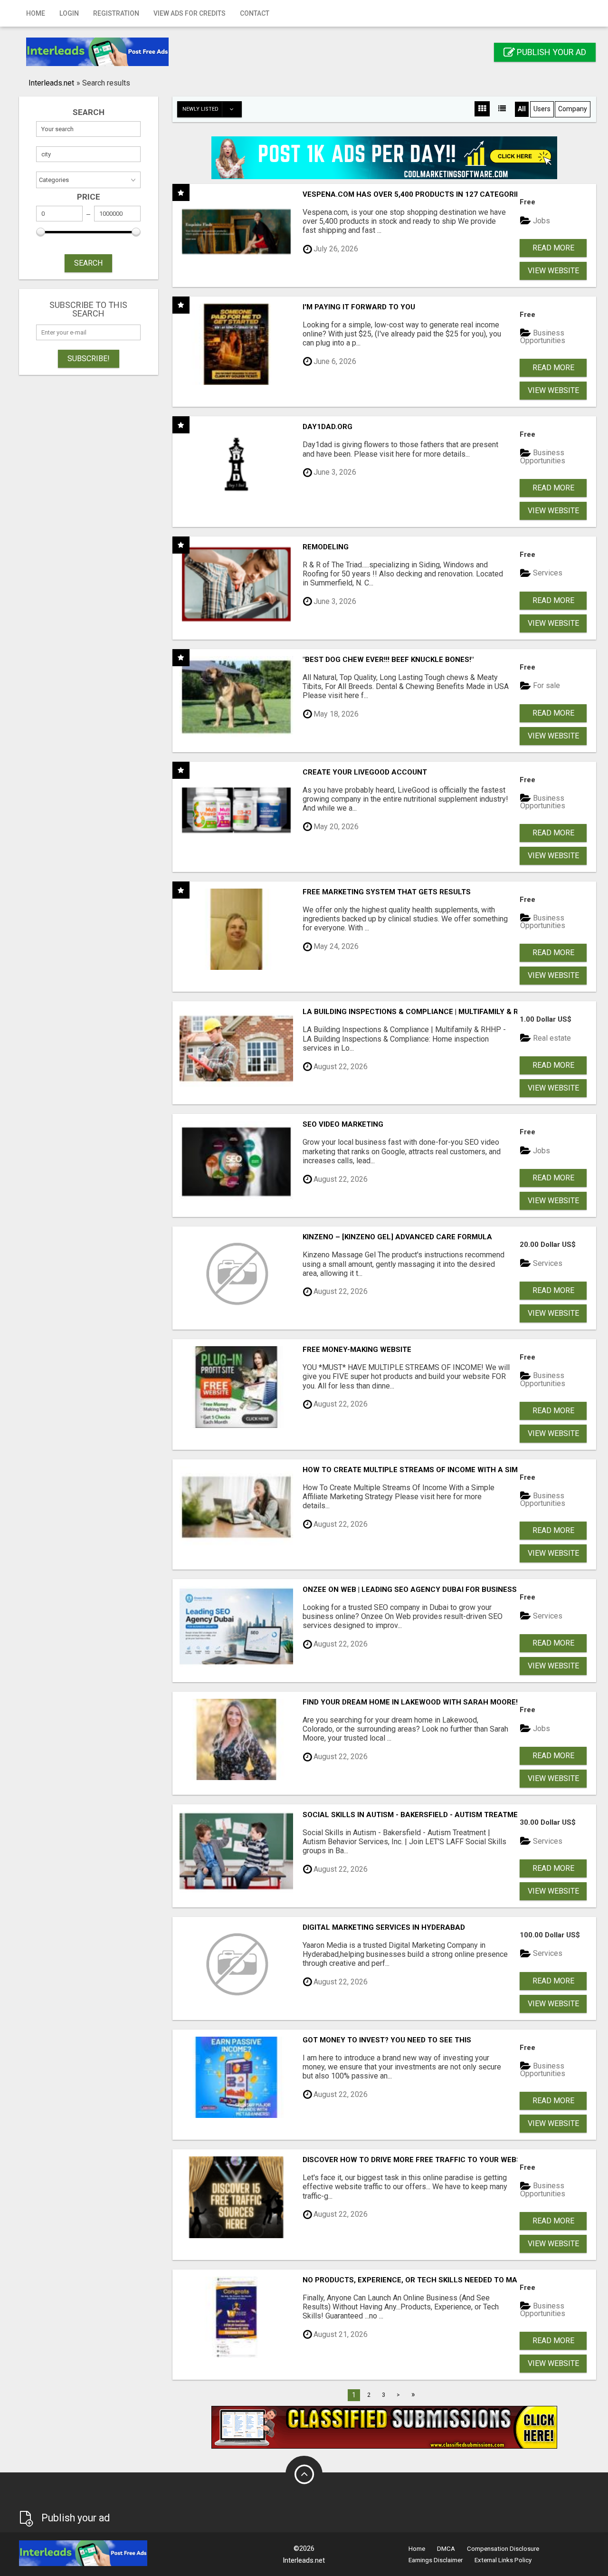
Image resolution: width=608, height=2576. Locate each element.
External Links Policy (503, 2560)
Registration (116, 13)
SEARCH (88, 263)
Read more (553, 248)
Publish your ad (551, 52)
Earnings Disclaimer (436, 2560)
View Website (553, 271)
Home (36, 13)
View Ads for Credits (190, 13)
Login (69, 13)
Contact (255, 13)
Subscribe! (89, 359)
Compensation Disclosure (503, 2549)
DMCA (446, 2549)
